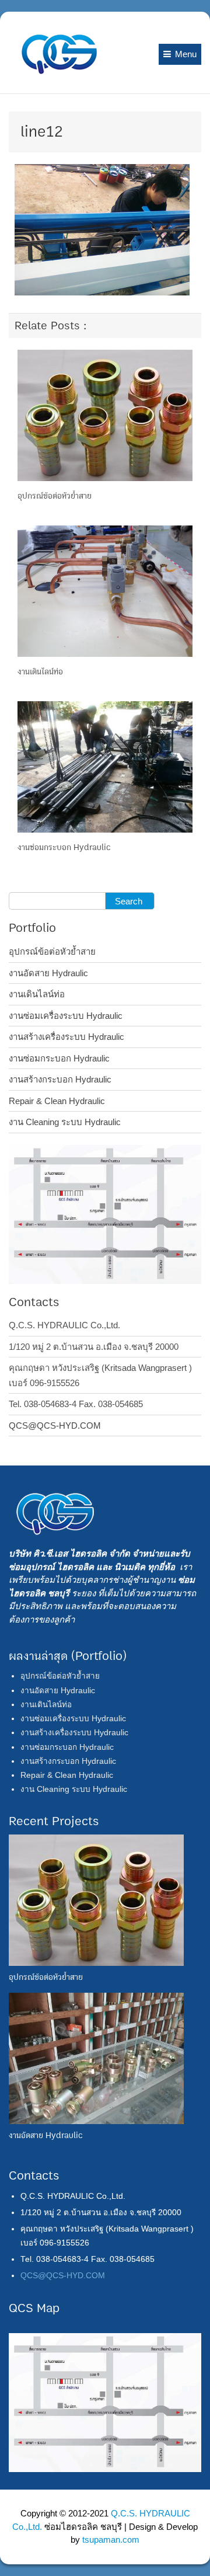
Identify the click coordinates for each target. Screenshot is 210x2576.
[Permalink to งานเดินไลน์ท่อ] (105, 591)
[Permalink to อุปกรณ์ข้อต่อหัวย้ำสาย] (105, 414)
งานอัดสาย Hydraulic (48, 973)
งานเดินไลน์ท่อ (40, 672)
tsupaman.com (111, 2540)
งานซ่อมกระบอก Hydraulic (64, 847)
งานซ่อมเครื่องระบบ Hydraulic (66, 1016)
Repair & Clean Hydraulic (57, 1101)
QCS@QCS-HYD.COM (55, 1425)
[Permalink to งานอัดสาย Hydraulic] (96, 2058)
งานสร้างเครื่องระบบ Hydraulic (66, 1037)
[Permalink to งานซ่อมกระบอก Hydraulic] (105, 766)
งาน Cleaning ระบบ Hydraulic (65, 1122)
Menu (186, 54)
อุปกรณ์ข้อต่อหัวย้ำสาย (55, 496)
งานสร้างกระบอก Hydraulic (60, 1079)
